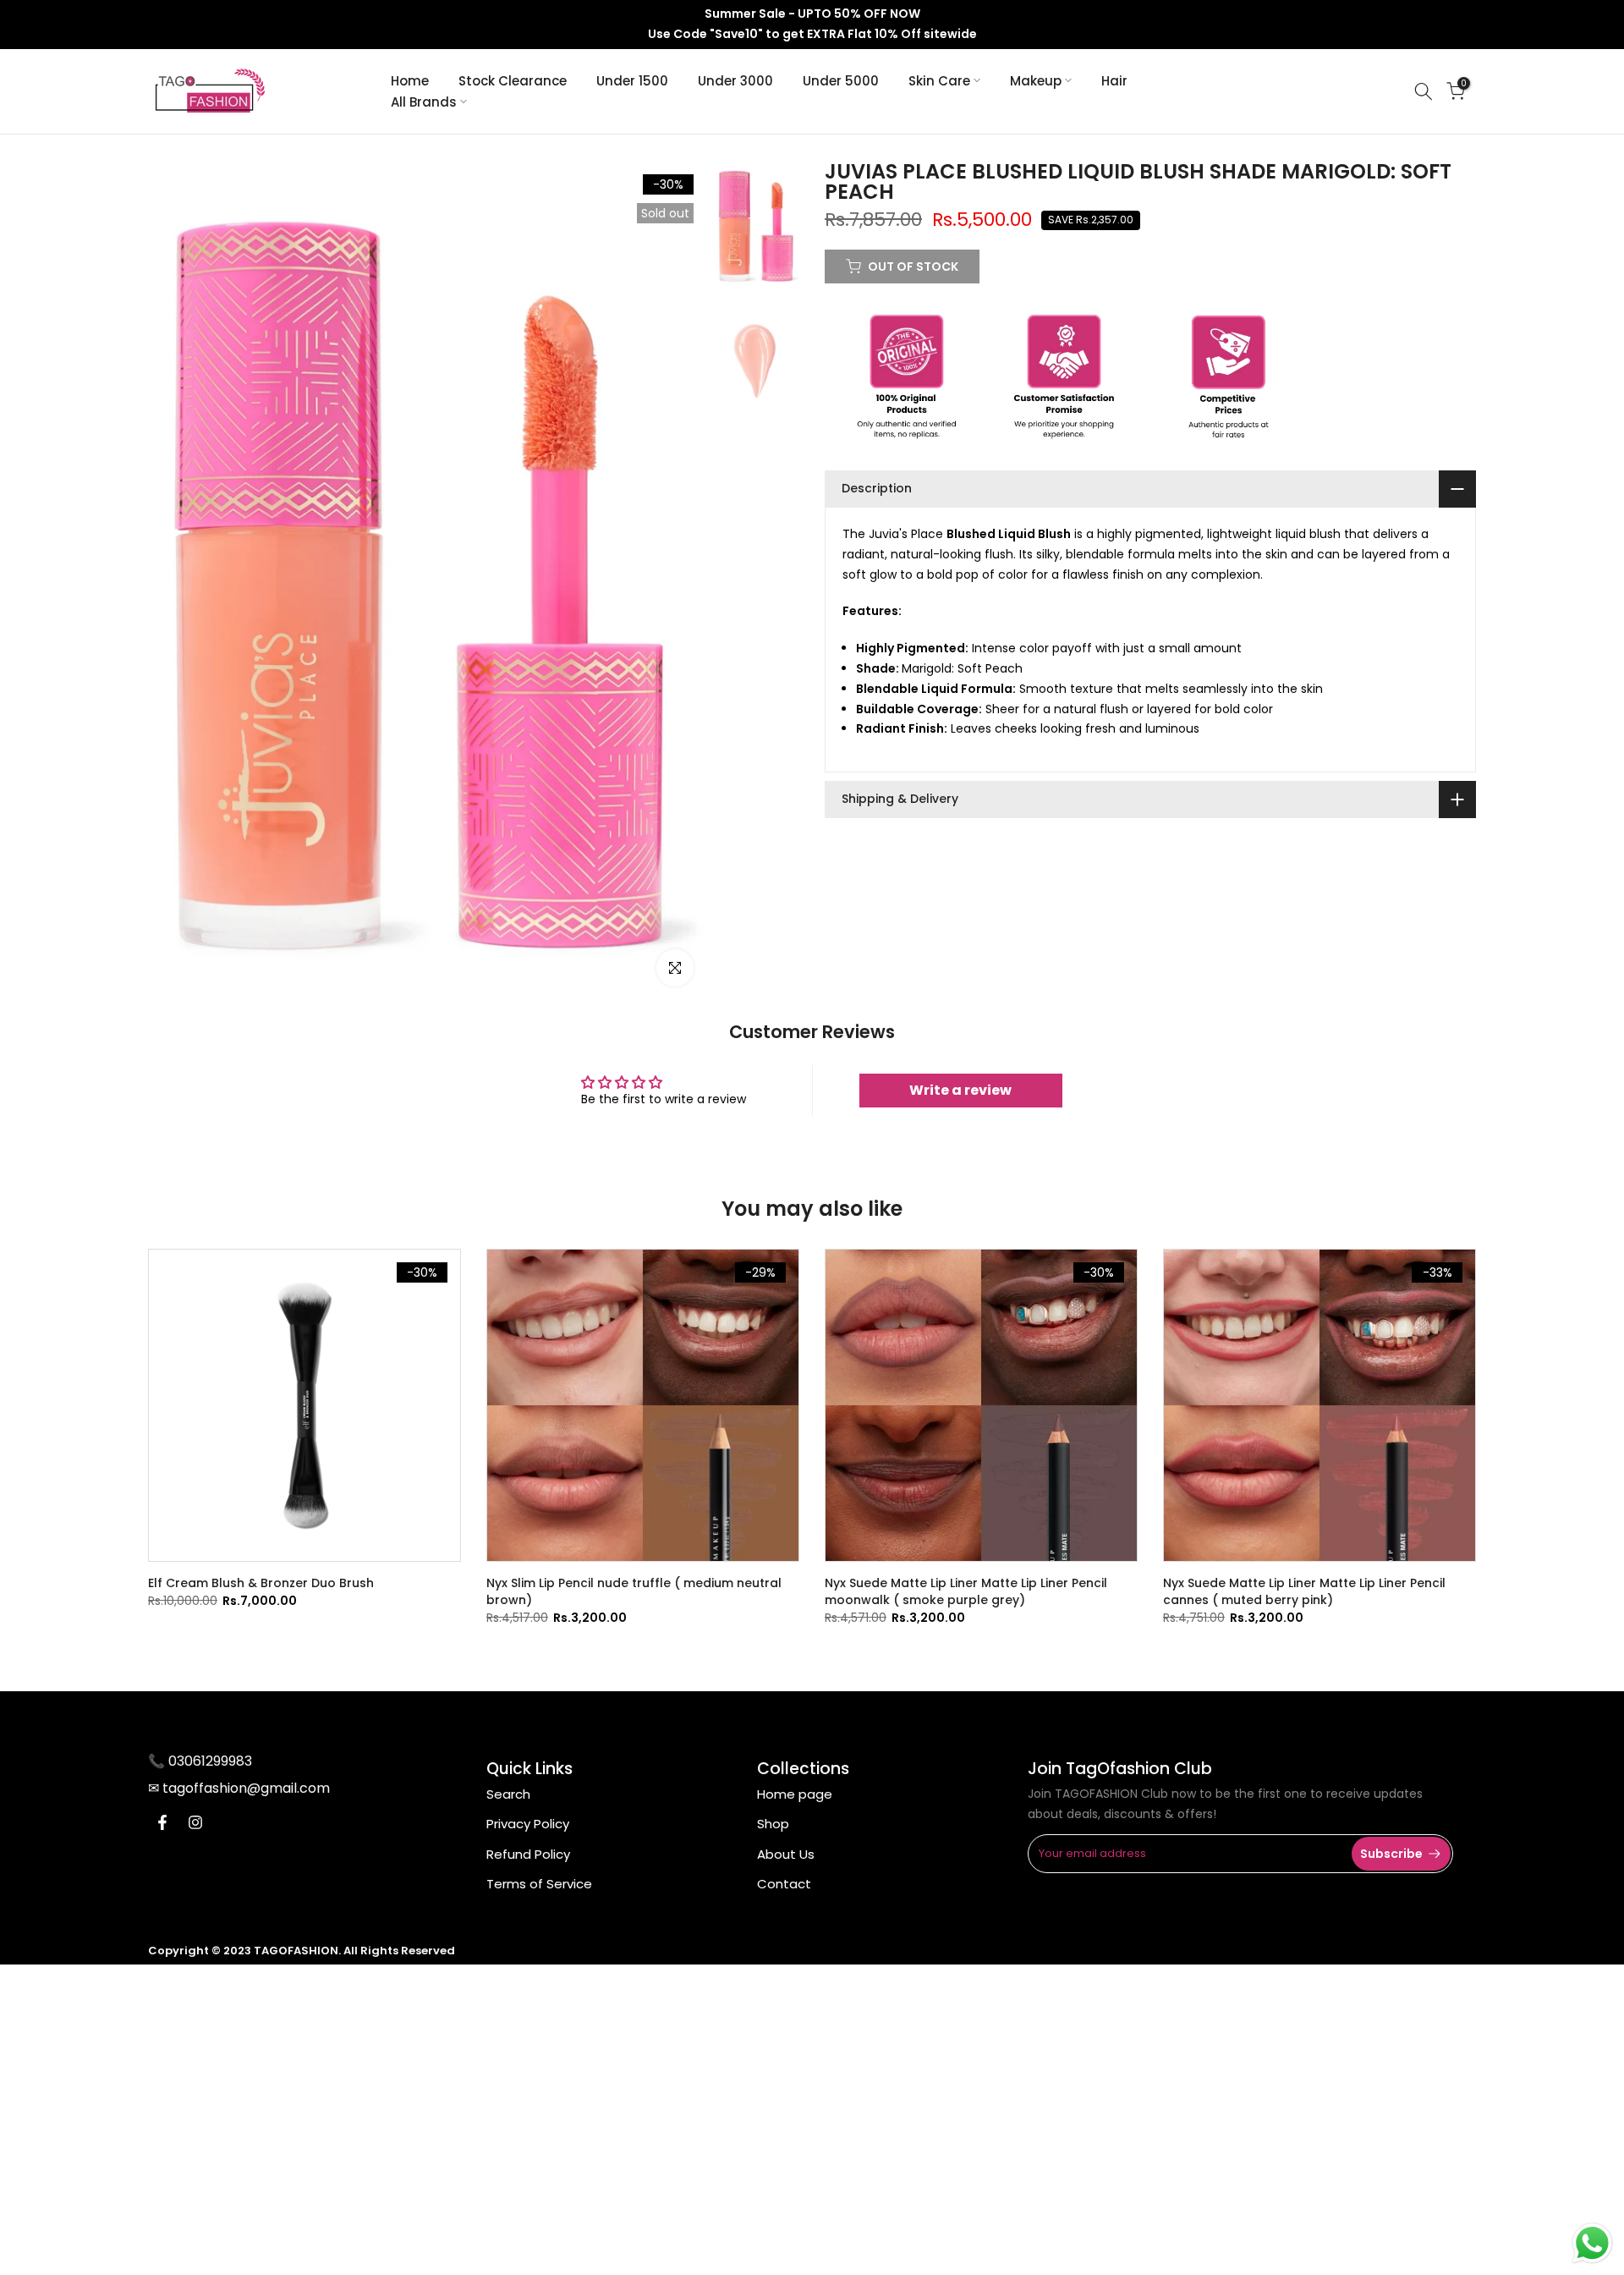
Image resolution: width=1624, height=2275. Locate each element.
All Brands (424, 102)
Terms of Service (539, 1884)
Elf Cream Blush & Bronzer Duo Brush (261, 1583)
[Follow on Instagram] (195, 1822)
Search (508, 1794)
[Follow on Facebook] (162, 1822)
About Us (786, 1854)
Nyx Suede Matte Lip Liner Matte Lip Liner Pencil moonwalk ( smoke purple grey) (966, 1591)
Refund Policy (528, 1854)
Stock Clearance (513, 81)
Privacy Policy (528, 1824)
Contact (784, 1884)
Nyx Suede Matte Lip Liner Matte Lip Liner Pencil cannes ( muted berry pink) (1304, 1591)
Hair (1114, 81)
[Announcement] (812, 25)
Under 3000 (735, 81)
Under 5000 (841, 81)
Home (410, 81)
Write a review (960, 1090)
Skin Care (939, 81)
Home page (795, 1794)
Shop (773, 1824)
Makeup (1036, 81)
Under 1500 (632, 81)
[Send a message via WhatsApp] (1592, 2243)
